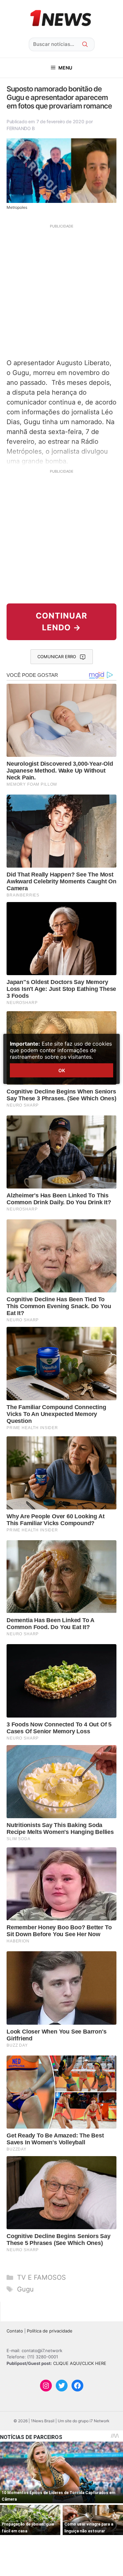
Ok (62, 1070)
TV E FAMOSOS (41, 2277)
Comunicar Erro (57, 657)
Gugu (25, 2289)
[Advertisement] (61, 291)
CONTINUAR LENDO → (61, 622)
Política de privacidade (50, 2331)
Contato (15, 2331)
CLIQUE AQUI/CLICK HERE (80, 2363)
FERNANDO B (21, 128)
